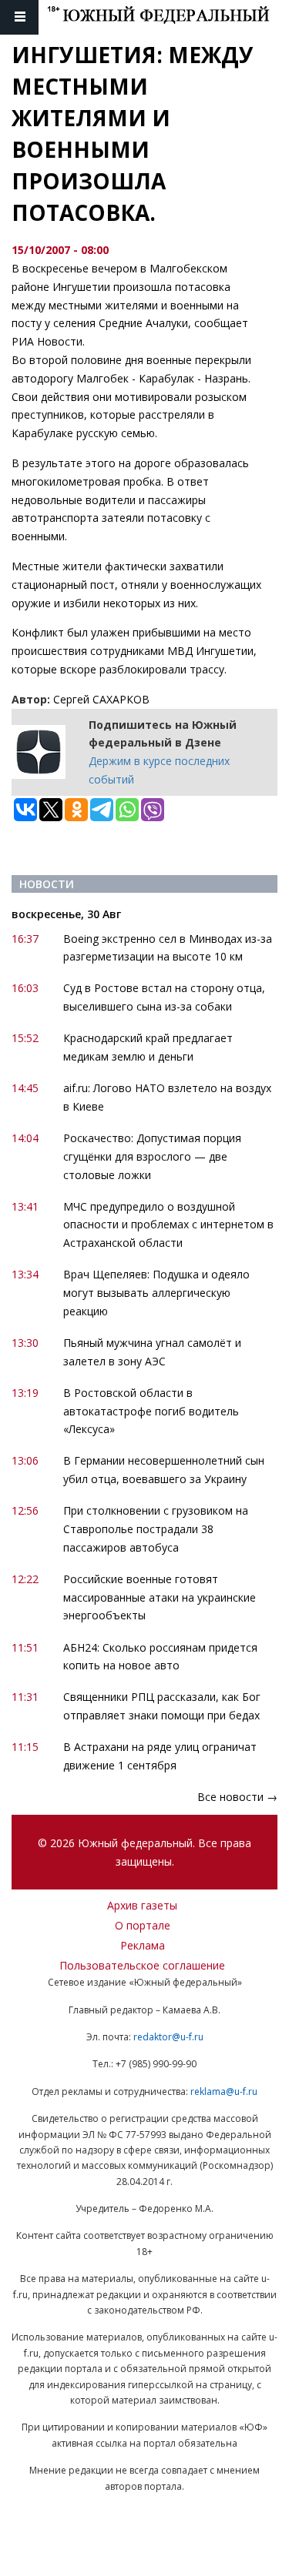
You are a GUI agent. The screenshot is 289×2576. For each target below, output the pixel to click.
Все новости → (237, 1797)
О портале (143, 1925)
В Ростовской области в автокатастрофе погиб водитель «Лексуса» (151, 1411)
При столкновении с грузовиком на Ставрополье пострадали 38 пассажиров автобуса (156, 1529)
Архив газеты (142, 1905)
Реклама (143, 1945)
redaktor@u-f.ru (168, 2037)
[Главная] (168, 17)
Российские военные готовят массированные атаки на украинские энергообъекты (160, 1597)
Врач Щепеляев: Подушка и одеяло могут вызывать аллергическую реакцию (156, 1293)
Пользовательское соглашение (142, 1965)
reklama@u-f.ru (224, 2092)
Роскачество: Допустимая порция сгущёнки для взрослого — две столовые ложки (152, 1156)
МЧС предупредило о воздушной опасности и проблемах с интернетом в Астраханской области (168, 1225)
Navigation (19, 17)
